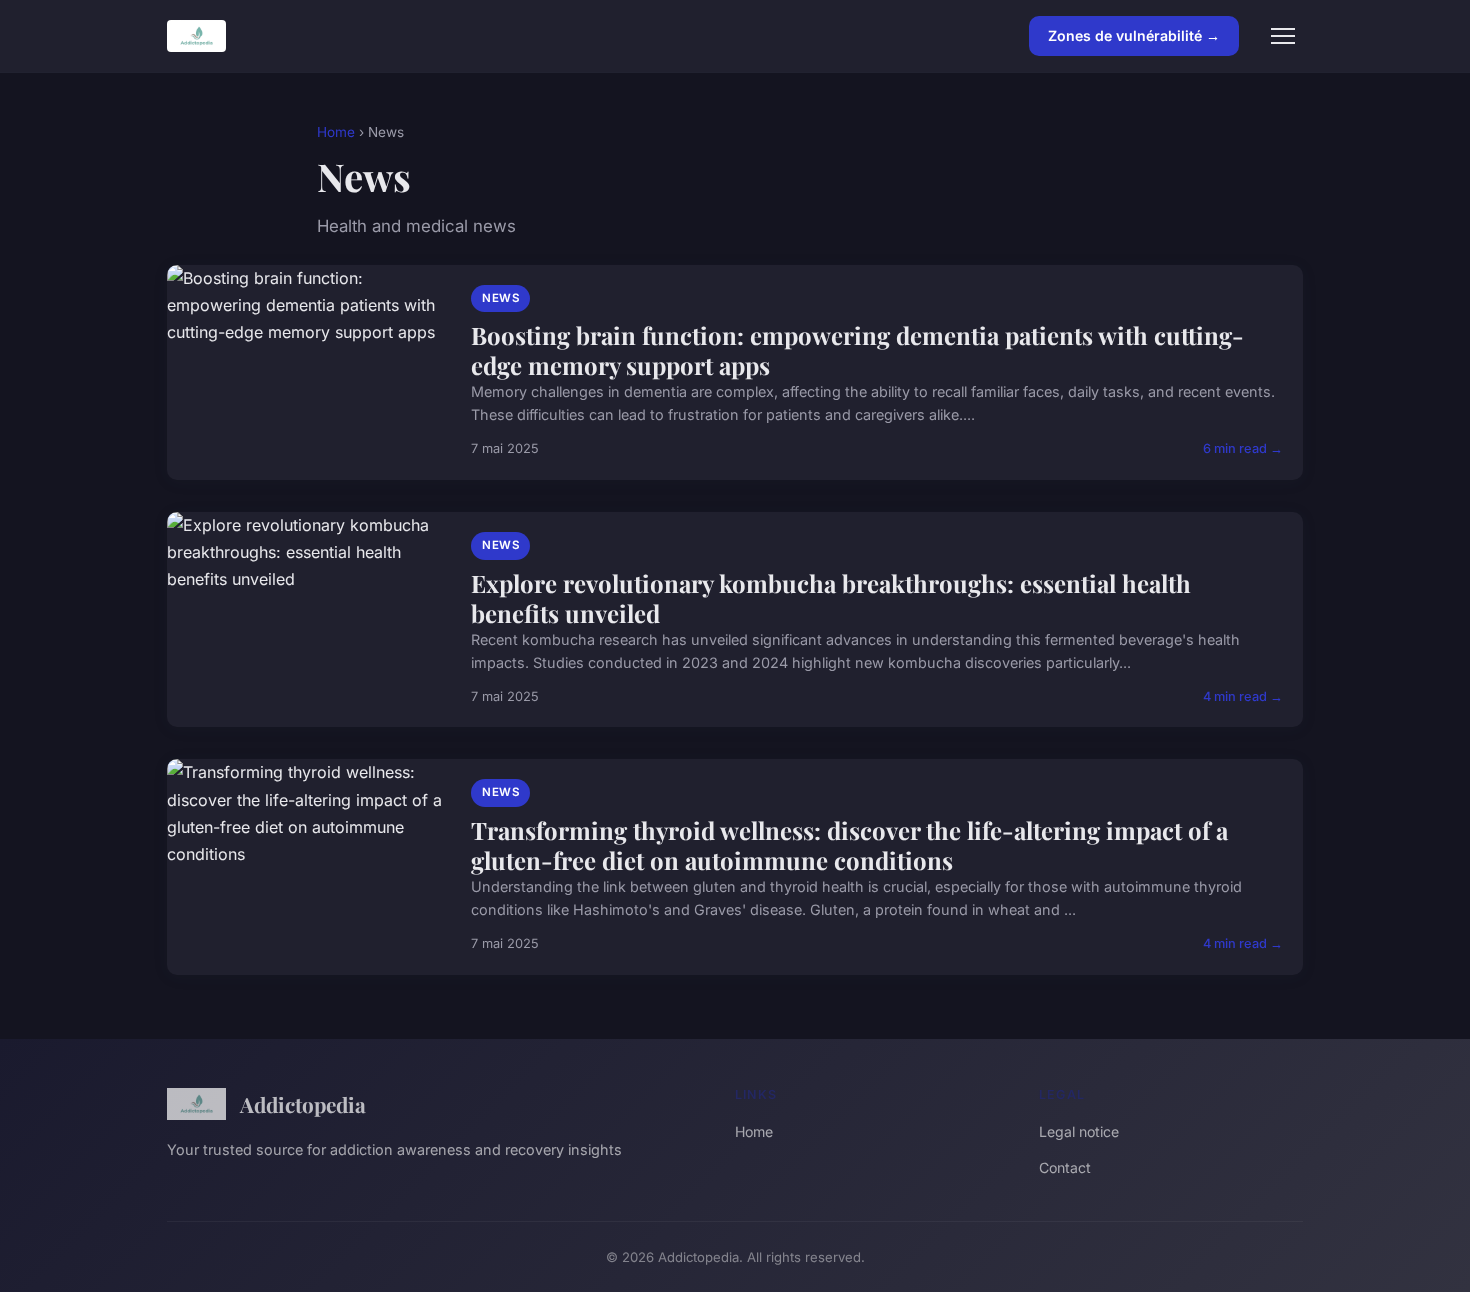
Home (336, 132)
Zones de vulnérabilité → (1134, 35)
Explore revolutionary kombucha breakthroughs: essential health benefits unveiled (831, 598)
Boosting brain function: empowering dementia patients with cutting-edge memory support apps (857, 350)
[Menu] (1283, 36)
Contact (1065, 1167)
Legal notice (1079, 1131)
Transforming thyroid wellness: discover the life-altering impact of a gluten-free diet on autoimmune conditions (849, 845)
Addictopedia (303, 1104)
